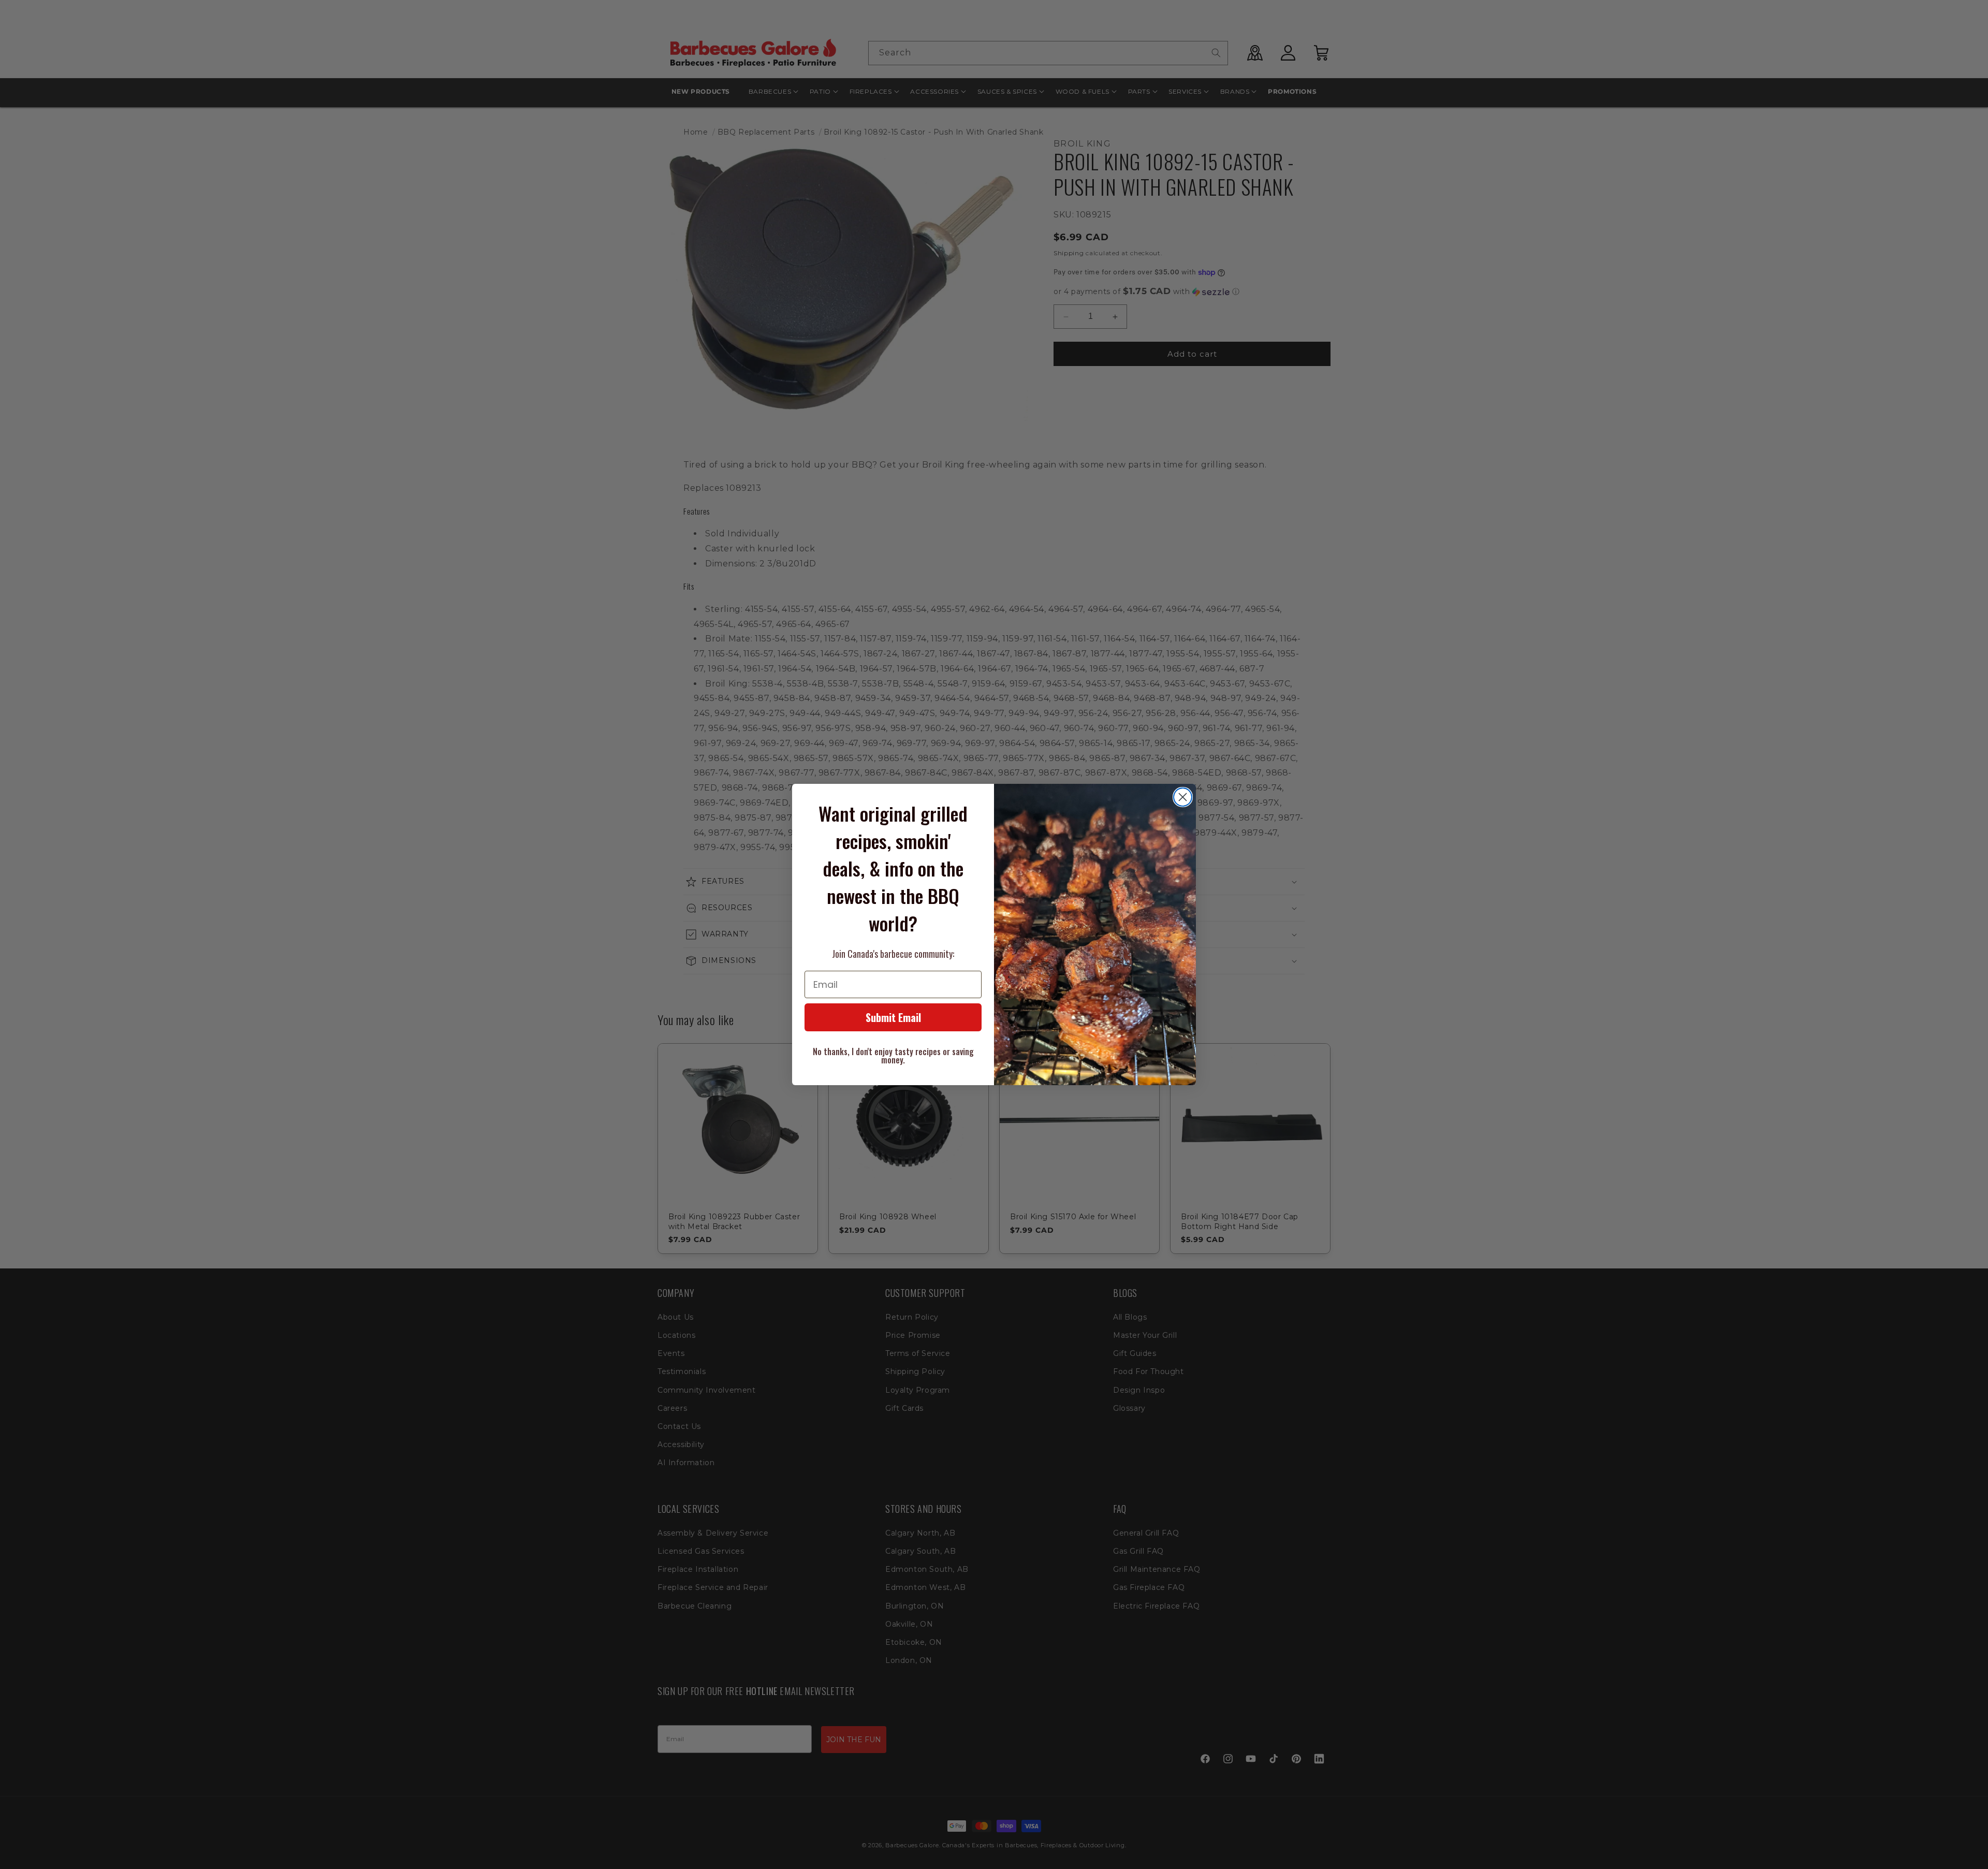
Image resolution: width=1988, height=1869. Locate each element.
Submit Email (893, 1017)
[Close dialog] (1183, 797)
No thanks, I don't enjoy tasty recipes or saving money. (893, 1056)
